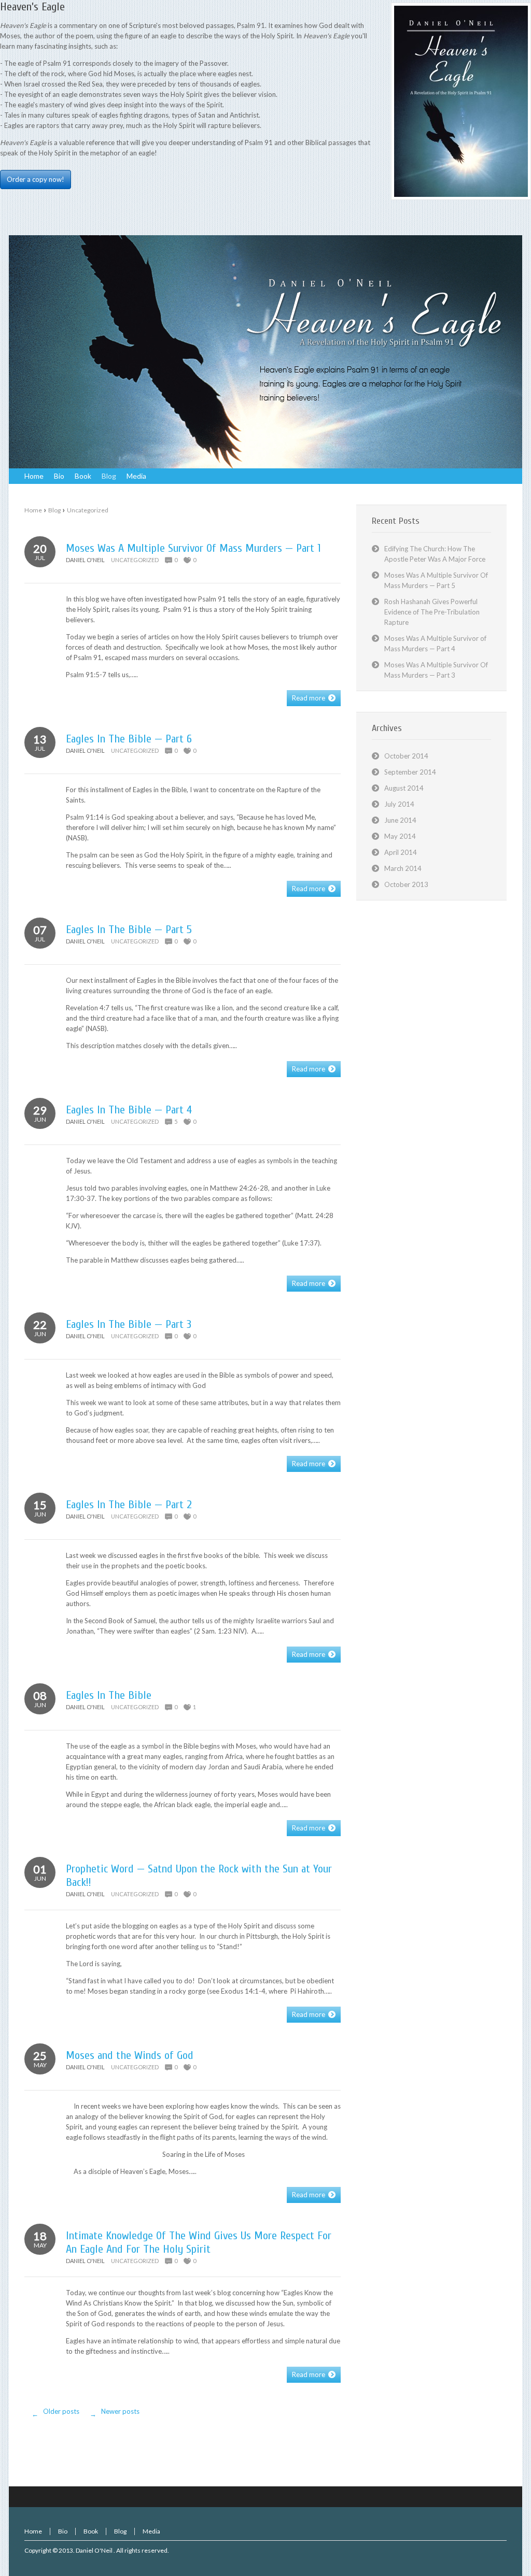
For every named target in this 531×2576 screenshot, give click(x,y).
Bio (63, 2531)
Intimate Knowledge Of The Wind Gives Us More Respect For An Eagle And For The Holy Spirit (199, 2242)
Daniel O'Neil (95, 2550)
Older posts (56, 2413)
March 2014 (403, 868)
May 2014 (400, 836)
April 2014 (401, 852)
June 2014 (400, 820)
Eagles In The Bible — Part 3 (129, 1324)
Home (33, 510)
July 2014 (399, 804)
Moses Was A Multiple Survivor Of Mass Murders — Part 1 (193, 548)
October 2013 (406, 884)
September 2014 (410, 772)
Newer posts (115, 2413)
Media (151, 2531)
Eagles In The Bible (109, 1695)
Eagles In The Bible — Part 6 (129, 739)
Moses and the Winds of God (130, 2055)
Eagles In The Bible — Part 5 (129, 929)
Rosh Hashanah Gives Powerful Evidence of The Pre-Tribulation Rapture (432, 612)
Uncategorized (88, 510)
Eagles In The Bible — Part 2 (129, 1505)
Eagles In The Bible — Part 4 (129, 1110)
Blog (54, 510)
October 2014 (406, 756)
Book (91, 2531)
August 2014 (404, 788)
